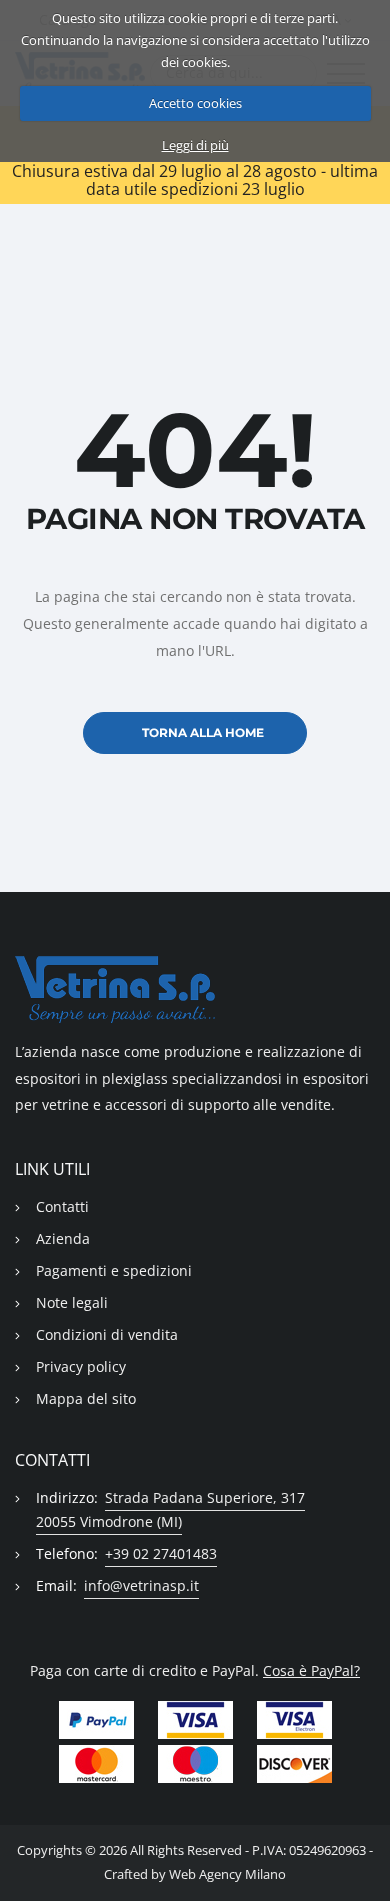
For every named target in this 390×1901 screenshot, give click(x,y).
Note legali (72, 1302)
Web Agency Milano (227, 1874)
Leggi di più (195, 145)
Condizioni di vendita (107, 1334)
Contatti (62, 1206)
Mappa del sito (86, 1398)
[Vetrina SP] (195, 989)
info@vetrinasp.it (141, 1585)
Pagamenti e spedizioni (114, 1270)
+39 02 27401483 (161, 1553)
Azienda (63, 1238)
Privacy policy (81, 1366)
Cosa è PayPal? (311, 1670)
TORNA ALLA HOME (203, 732)
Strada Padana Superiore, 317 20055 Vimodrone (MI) (170, 1509)
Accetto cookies (195, 103)
